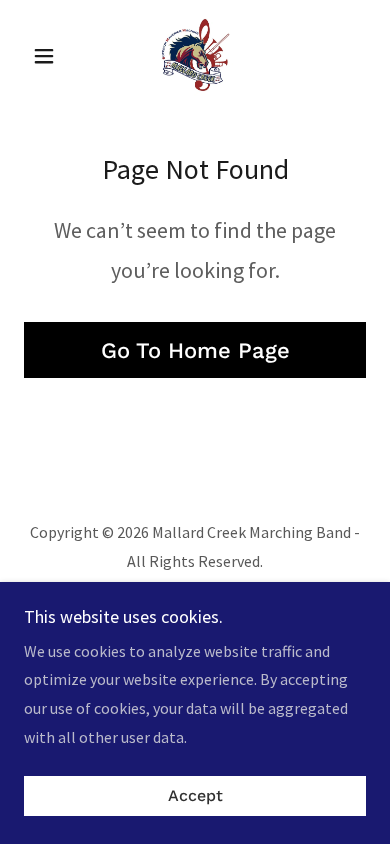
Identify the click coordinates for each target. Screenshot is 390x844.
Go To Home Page (195, 350)
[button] (49, 56)
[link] (194, 56)
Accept (195, 796)
